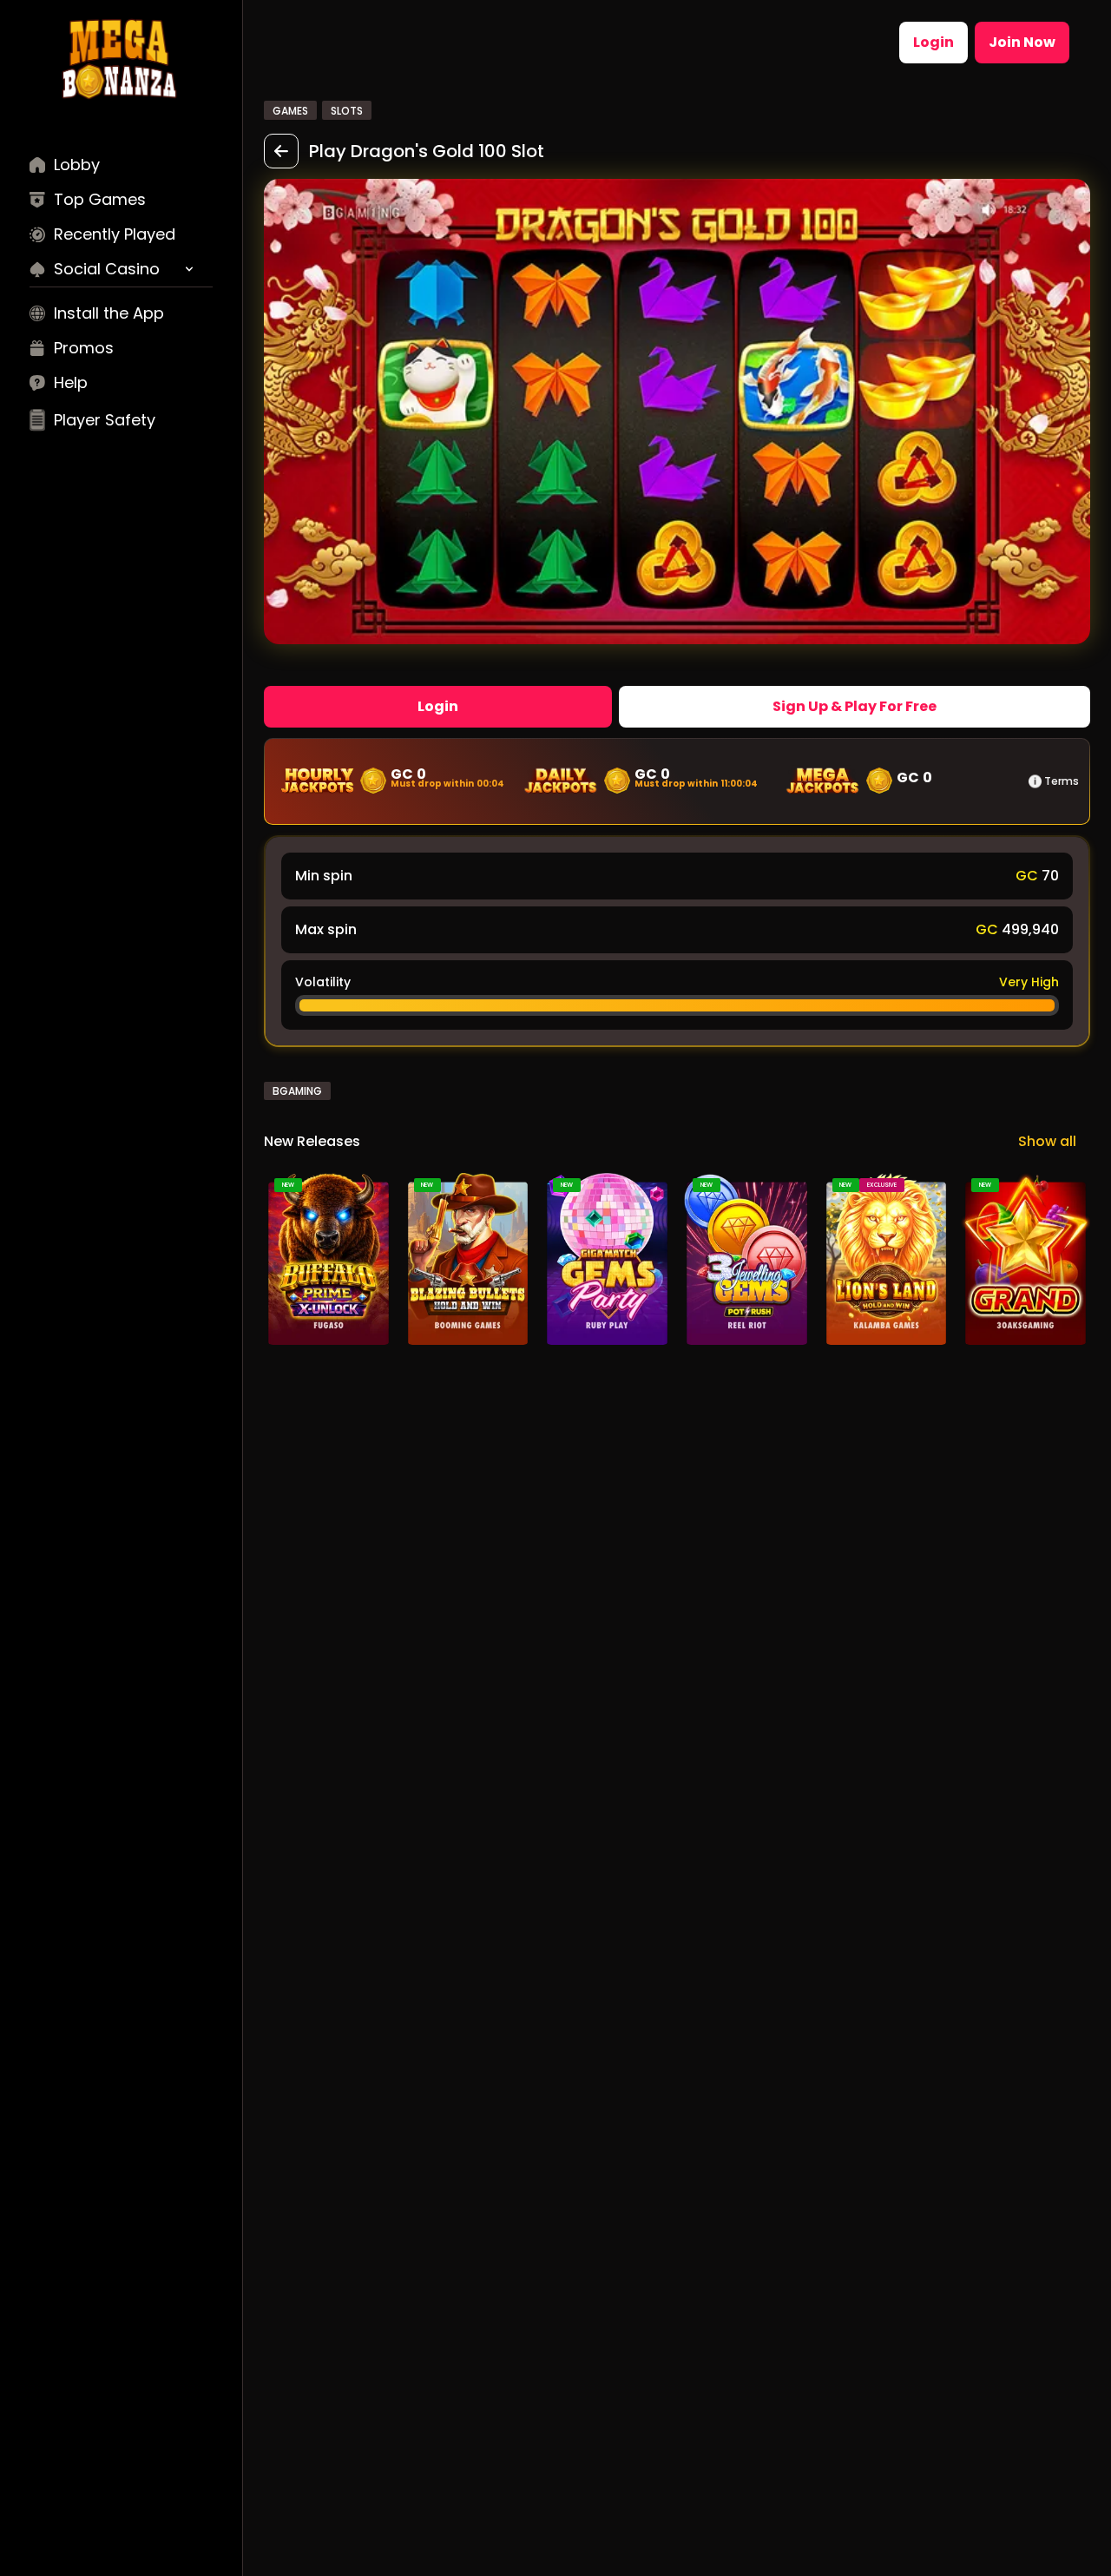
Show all (1047, 1141)
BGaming (297, 1091)
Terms (1062, 781)
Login (934, 42)
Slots (347, 111)
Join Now (1022, 42)
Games (290, 111)
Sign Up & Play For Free (855, 706)
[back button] (281, 151)
